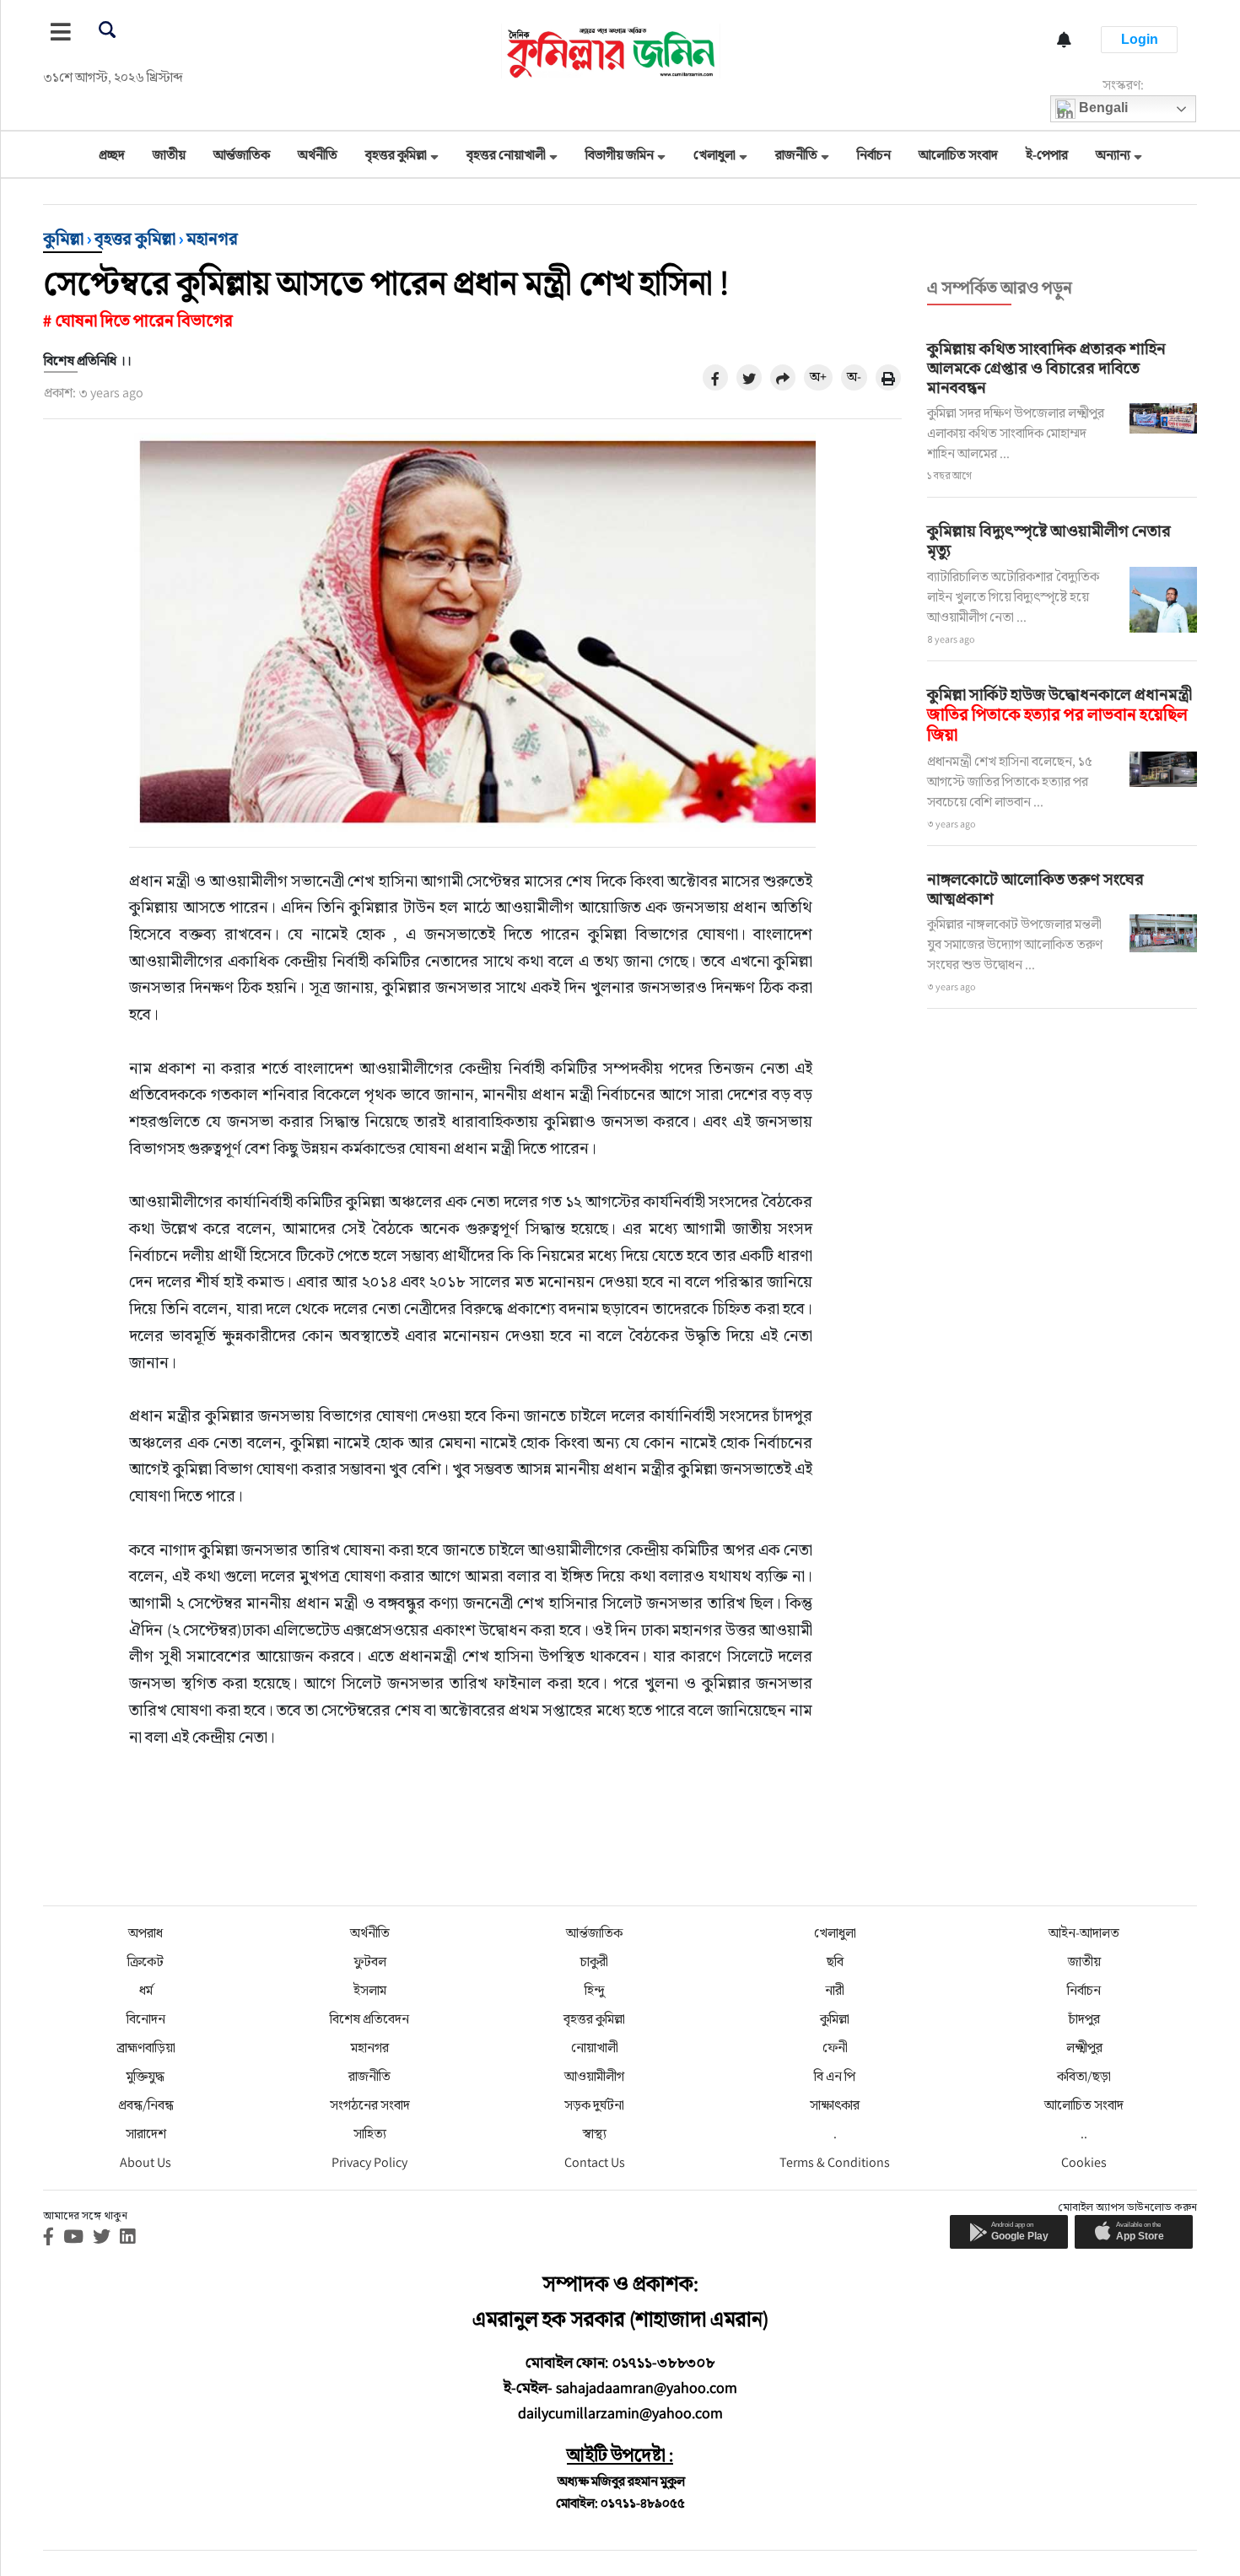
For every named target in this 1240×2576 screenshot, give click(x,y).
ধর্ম (146, 1990)
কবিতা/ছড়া (1084, 2076)
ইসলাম (370, 1990)
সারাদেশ (146, 2134)
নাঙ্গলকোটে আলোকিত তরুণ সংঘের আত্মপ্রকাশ (1035, 889)
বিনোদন (146, 2019)
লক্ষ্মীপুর (1084, 2048)
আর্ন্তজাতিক (242, 155)
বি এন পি (835, 2076)
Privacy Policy (369, 2162)
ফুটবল (370, 1962)
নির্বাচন (874, 155)
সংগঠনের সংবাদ (370, 2105)
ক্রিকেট (146, 1962)
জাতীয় (169, 155)
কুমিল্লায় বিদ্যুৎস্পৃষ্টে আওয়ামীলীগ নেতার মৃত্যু (1049, 540)
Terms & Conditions (835, 2162)
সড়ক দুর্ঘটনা (594, 2105)
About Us (146, 2162)
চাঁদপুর (1084, 2019)
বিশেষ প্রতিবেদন (369, 2019)
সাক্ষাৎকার (835, 2105)
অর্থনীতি (318, 155)
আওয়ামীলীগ (594, 2076)
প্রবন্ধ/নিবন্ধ (146, 2105)
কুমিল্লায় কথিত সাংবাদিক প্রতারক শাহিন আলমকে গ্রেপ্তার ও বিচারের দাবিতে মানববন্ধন (1046, 368)
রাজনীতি (796, 155)
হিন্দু (595, 1990)
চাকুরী (594, 1962)
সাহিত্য (370, 2134)
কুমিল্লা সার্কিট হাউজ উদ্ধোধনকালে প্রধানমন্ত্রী (1059, 714)
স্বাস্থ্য (595, 2134)
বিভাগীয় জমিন (620, 155)
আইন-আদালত (1084, 1933)
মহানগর (212, 239)
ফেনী (835, 2048)
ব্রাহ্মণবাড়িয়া (146, 2048)
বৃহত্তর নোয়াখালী (506, 155)
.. (1084, 2134)
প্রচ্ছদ (112, 155)
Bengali (1102, 108)
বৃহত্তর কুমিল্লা (396, 155)
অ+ (818, 377)
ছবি (835, 1962)
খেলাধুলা (714, 155)
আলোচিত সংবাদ (958, 155)
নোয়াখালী (595, 2048)
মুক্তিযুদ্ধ (146, 2076)
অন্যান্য (1113, 155)
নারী (835, 1990)
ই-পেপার (1047, 155)
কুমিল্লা (63, 239)
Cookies (1084, 2162)
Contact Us (595, 2162)
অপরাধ (146, 1933)
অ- (854, 377)
